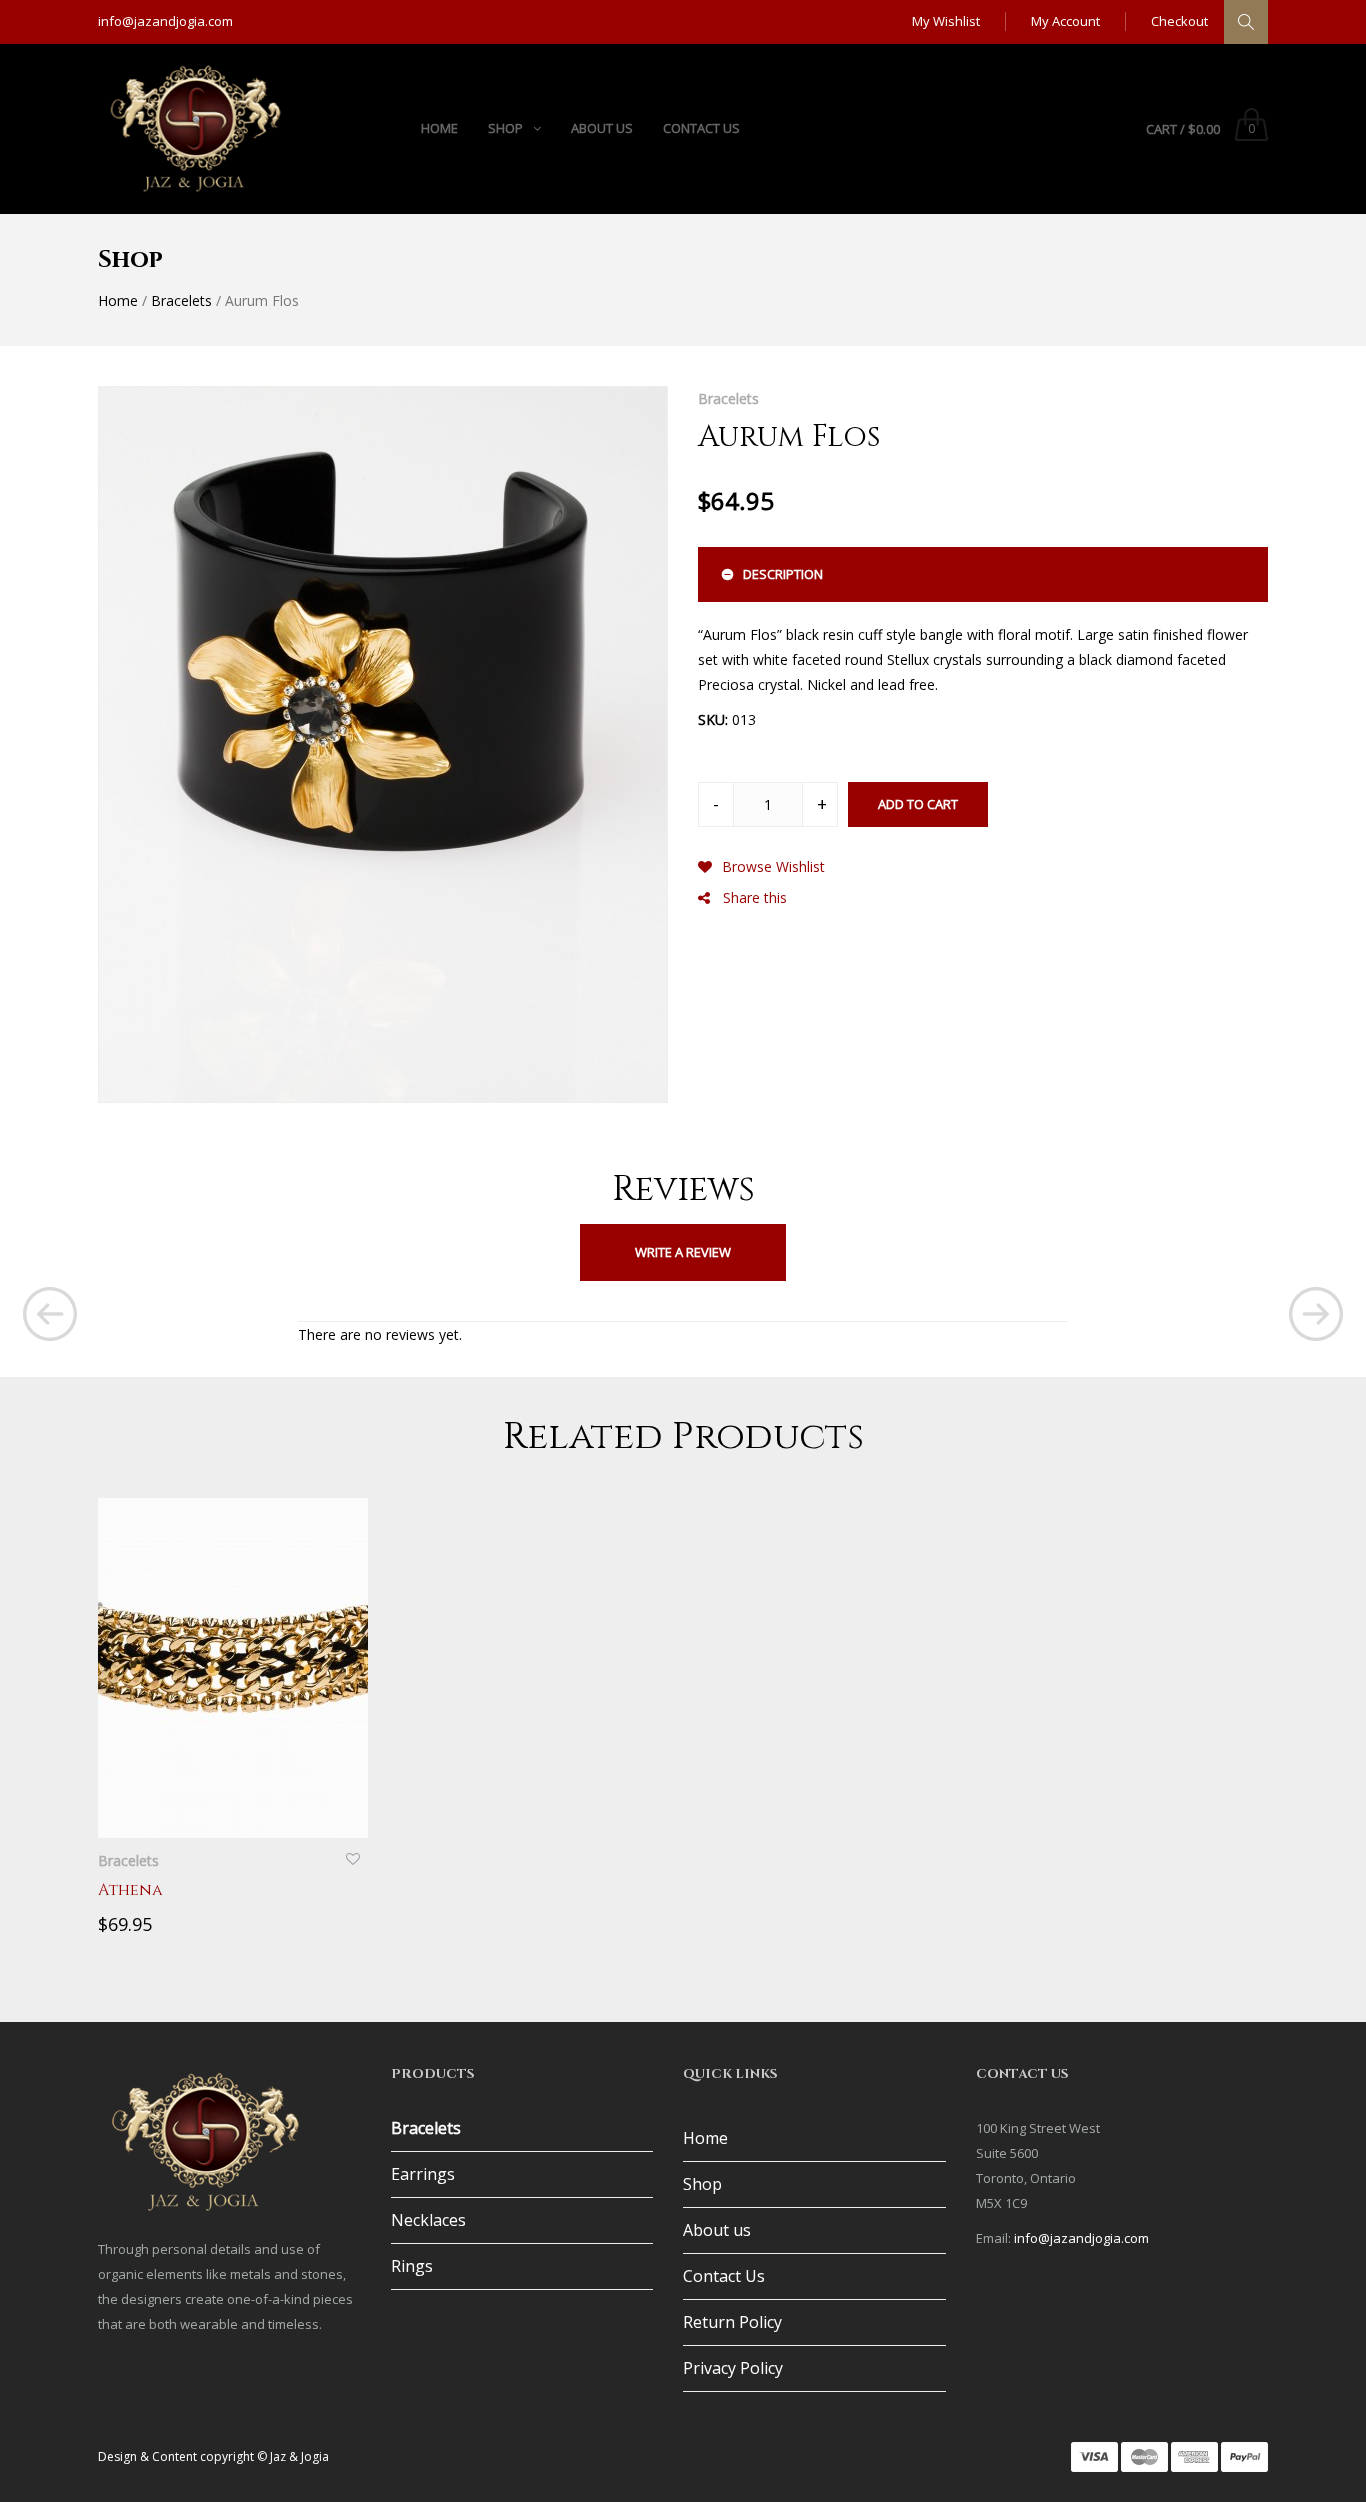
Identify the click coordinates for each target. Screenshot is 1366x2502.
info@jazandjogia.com (165, 21)
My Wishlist (946, 21)
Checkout (1179, 21)
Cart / (1183, 129)
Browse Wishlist (773, 866)
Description (783, 574)
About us (717, 2230)
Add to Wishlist (353, 1854)
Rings (412, 2266)
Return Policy (732, 2322)
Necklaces (428, 2220)
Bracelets (181, 300)
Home (118, 300)
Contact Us (724, 2276)
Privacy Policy (733, 2368)
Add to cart (918, 804)
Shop (702, 2184)
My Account (1065, 21)
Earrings (423, 2174)
